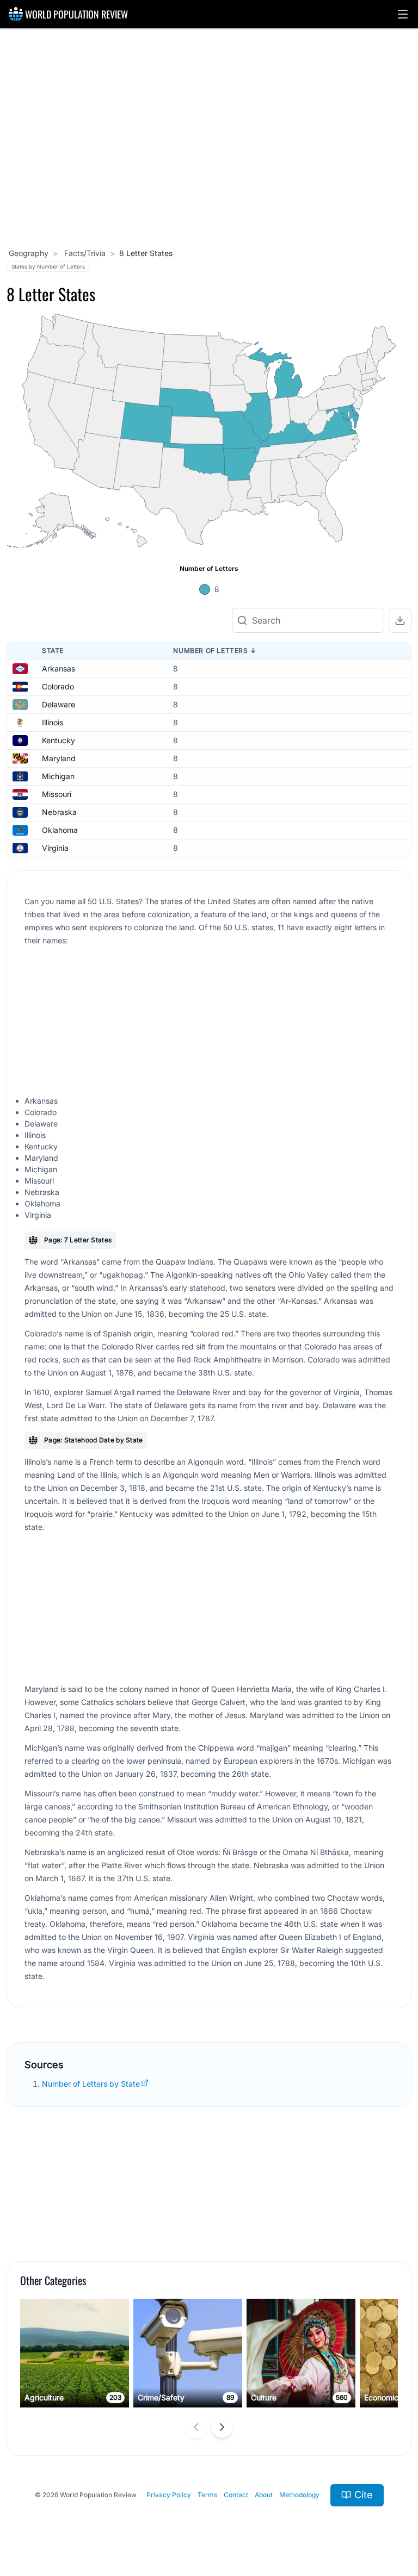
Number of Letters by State (91, 2084)
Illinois (53, 722)
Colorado (58, 686)
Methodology (299, 2495)
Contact (236, 2495)
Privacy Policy (169, 2495)
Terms (207, 2495)
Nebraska (59, 812)
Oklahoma (60, 830)
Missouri (57, 794)
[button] (403, 14)
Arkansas (59, 668)
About (264, 2495)
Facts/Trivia (84, 253)
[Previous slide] (196, 2427)
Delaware (59, 704)
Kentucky (59, 740)
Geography (29, 253)
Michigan (58, 776)
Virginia (55, 848)
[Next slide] (222, 2427)
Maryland (59, 758)
